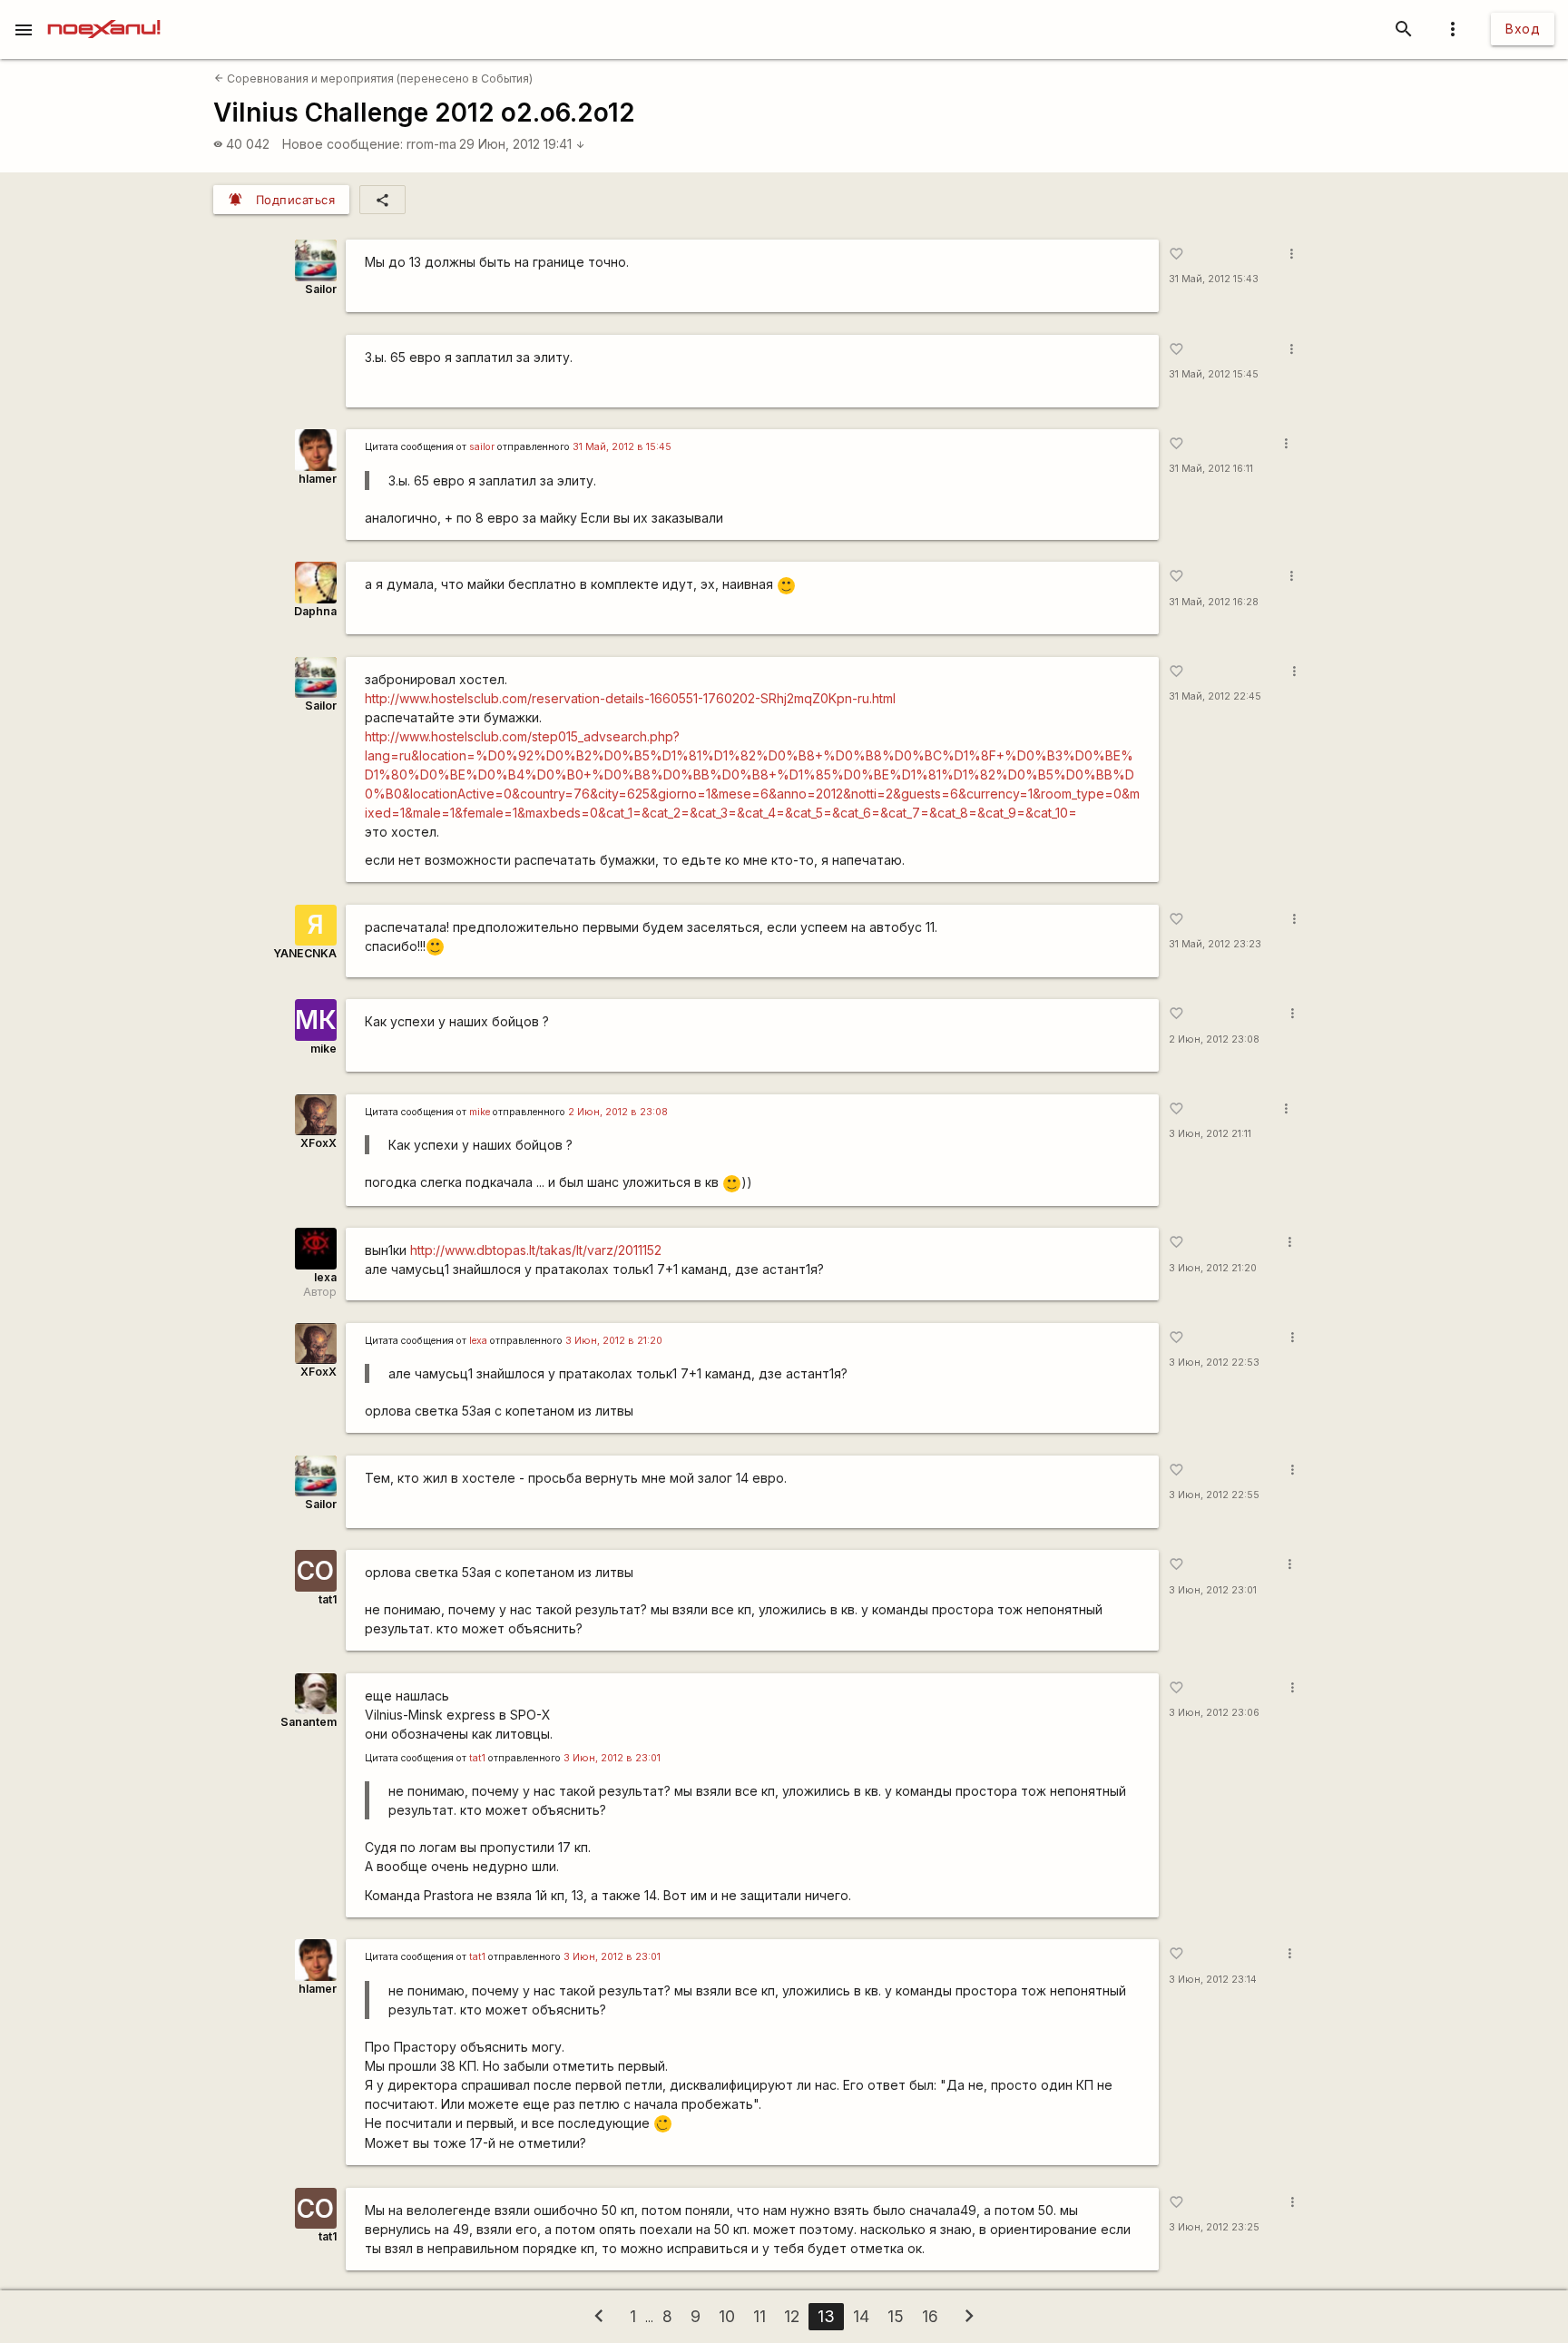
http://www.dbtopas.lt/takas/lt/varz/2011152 (536, 1250)
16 (930, 2316)
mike (323, 1049)
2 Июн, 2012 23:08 (1214, 1039)
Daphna (315, 611)
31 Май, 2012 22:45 (1215, 696)
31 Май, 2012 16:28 (1214, 602)
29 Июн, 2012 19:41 (522, 144)
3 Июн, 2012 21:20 (1213, 1268)
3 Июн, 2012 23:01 (1213, 1590)
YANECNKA (305, 953)
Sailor (321, 289)
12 (792, 2316)
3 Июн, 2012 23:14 (1213, 1980)
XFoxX (318, 1143)
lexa (325, 1277)
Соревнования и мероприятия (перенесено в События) (373, 78)
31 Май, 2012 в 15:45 (622, 447)
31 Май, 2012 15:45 (1214, 374)
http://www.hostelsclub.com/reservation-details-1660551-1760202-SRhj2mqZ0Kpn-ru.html (630, 698)
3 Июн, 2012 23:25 (1214, 2227)
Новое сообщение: (343, 144)
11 (759, 2316)
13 (826, 2316)
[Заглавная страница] (104, 13)
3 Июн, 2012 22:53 (1214, 1363)
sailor (482, 447)
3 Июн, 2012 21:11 (1210, 1134)
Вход (1523, 29)
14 (861, 2316)
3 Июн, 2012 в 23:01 (612, 1758)
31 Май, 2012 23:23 (1215, 944)
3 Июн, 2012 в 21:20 (614, 1341)
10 (727, 2316)
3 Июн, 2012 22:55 (1214, 1495)
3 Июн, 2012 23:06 (1214, 1713)
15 (896, 2316)
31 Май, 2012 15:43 (1214, 279)
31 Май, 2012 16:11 (1211, 469)
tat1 (328, 1599)
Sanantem (309, 1722)
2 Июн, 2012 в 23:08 (618, 1112)
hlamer (318, 479)
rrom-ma (431, 144)
